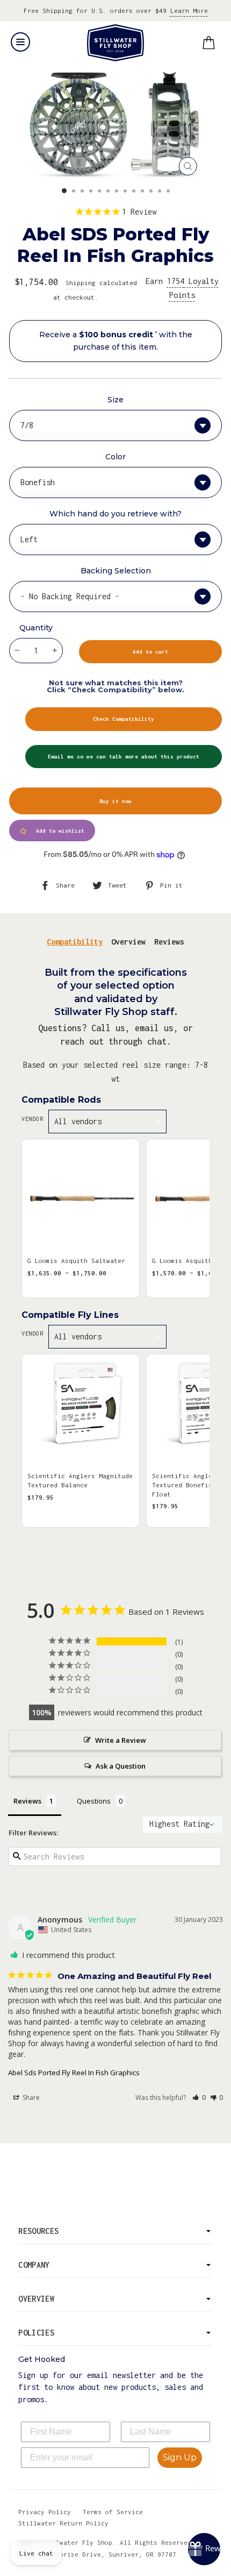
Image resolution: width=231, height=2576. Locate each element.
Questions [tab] (94, 1801)
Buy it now (115, 801)
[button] (199, 2098)
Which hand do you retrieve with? (115, 514)
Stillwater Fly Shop (116, 43)
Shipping (81, 283)
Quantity (36, 628)
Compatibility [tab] (75, 942)
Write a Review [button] (121, 1740)
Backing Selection (116, 571)
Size (115, 400)
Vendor (32, 1119)
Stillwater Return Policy (63, 2523)
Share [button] (30, 2098)
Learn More (189, 10)
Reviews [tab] (169, 942)
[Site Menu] (20, 42)
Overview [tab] (128, 942)
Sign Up (180, 2457)
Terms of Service (113, 2512)
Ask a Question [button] (121, 1766)
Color (115, 457)
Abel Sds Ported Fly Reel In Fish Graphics (74, 2073)
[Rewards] (204, 2549)
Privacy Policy (45, 2512)
